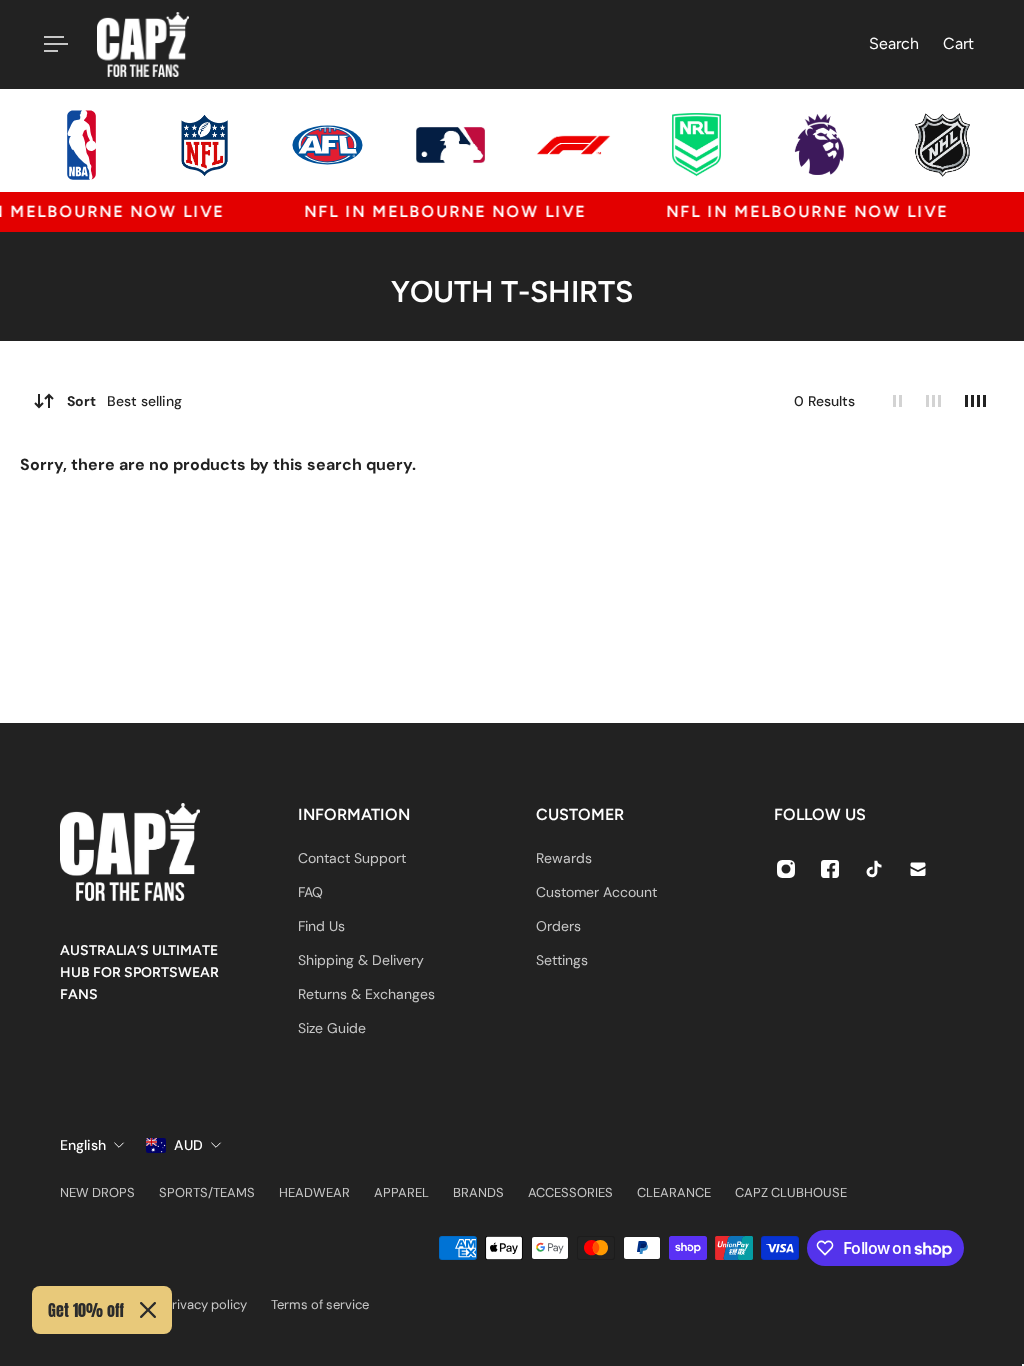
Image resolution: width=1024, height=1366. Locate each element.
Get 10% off (86, 1310)
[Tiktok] (874, 869)
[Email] (918, 869)
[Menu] (52, 44)
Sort (124, 401)
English (83, 1145)
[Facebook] (830, 869)
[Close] (148, 1310)
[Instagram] (786, 869)
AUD (188, 1145)
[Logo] (143, 44)
